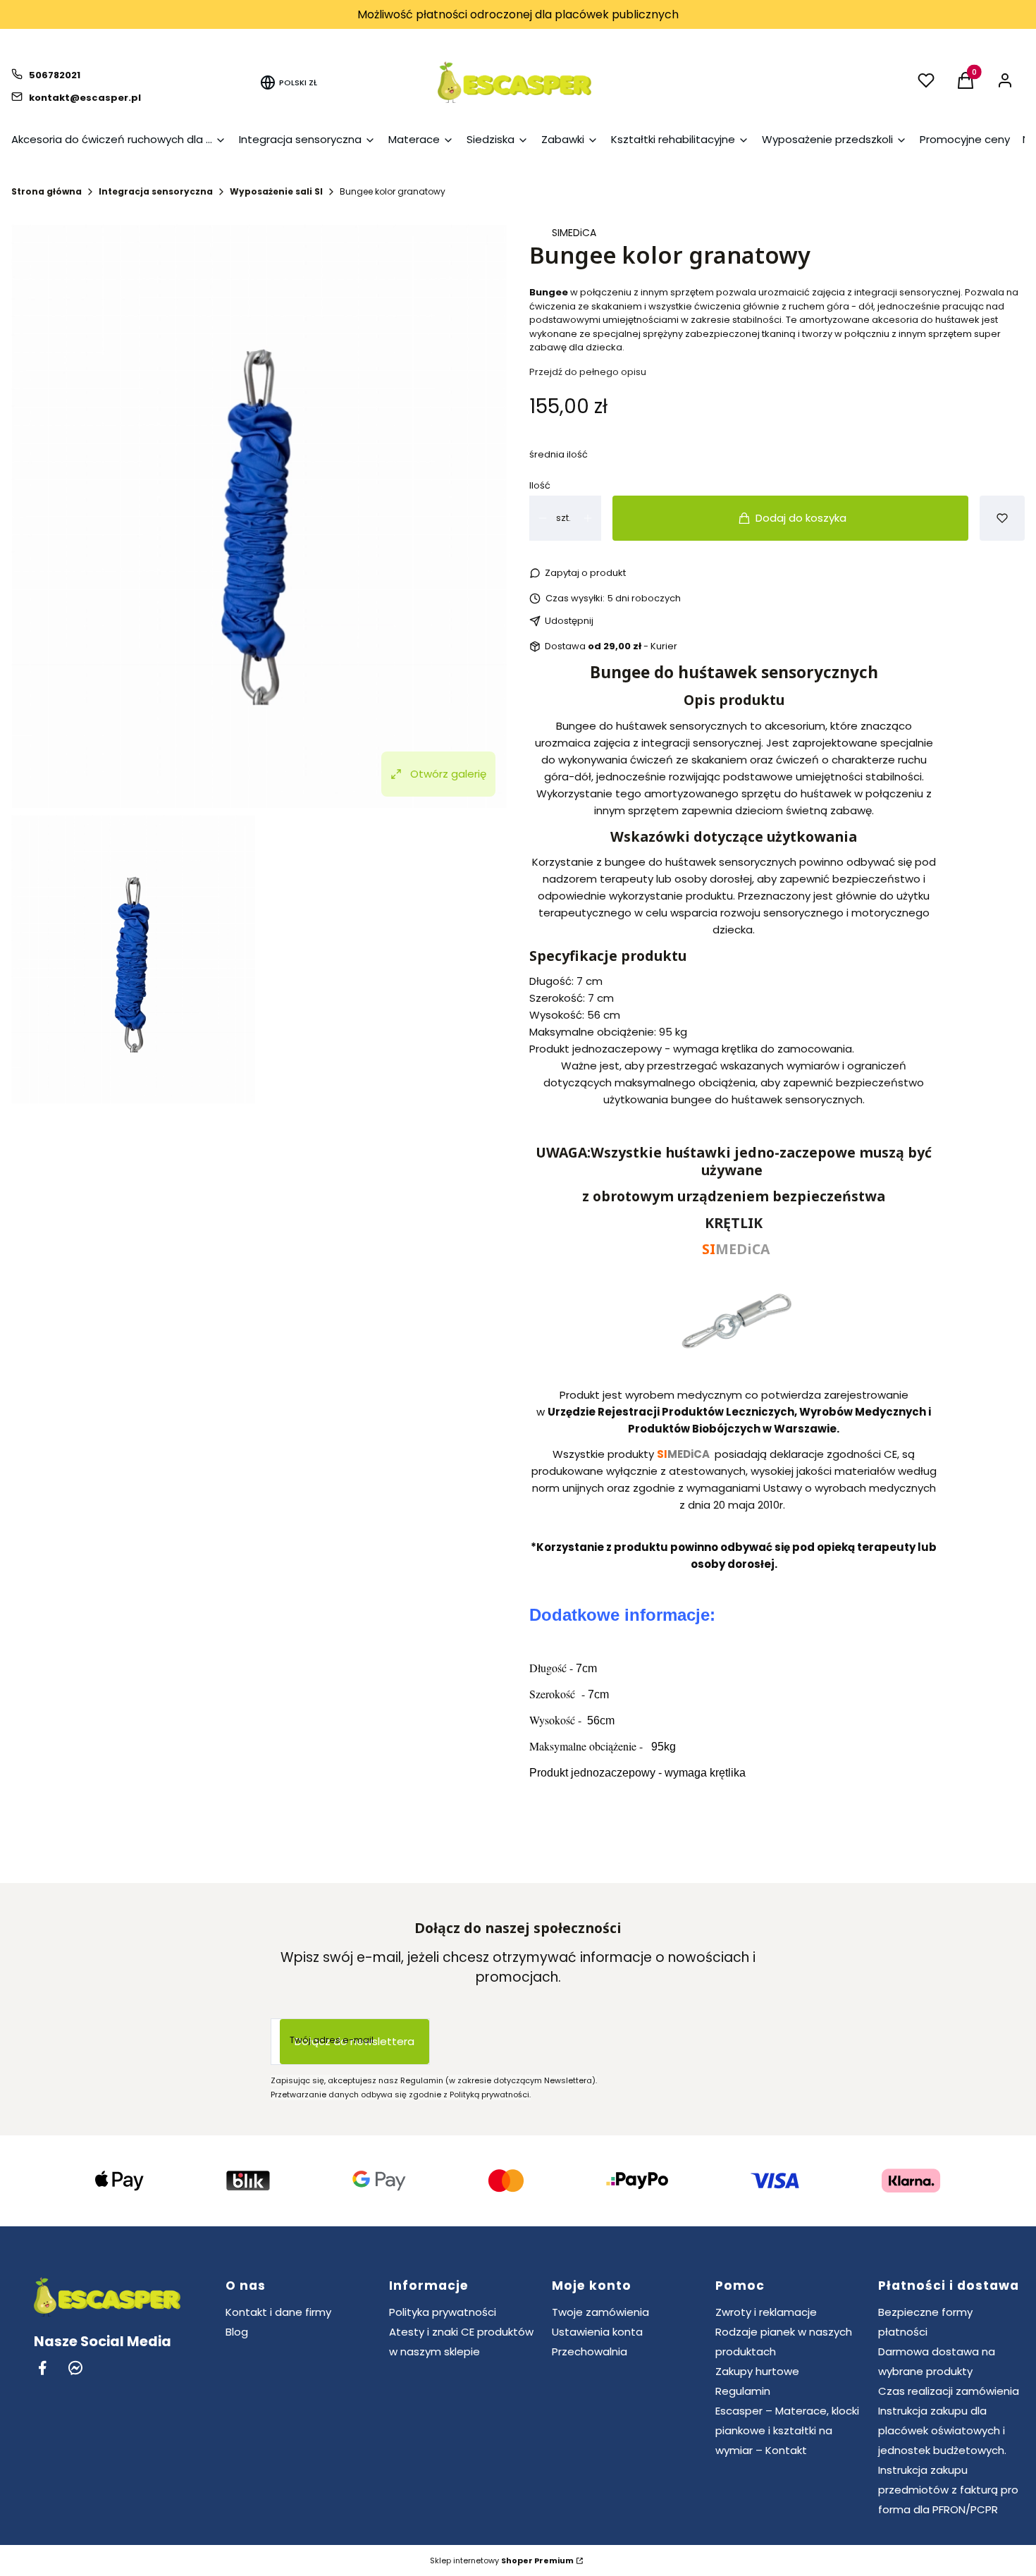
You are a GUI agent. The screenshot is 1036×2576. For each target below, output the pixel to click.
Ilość (540, 485)
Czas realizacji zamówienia (949, 2391)
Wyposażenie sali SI (276, 191)
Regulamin (743, 2391)
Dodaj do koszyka (801, 518)
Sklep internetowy (502, 2560)
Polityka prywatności (443, 2312)
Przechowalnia (590, 2351)
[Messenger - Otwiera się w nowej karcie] (75, 2368)
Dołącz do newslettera (354, 2041)
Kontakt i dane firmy (278, 2312)
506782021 (55, 75)
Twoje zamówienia (600, 2312)
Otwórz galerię (448, 774)
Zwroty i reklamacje (766, 2312)
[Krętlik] (734, 1369)
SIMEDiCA (574, 233)
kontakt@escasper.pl (85, 98)
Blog (237, 2332)
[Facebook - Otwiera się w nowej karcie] (42, 2368)
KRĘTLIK (734, 1223)
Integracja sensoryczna (156, 191)
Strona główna (47, 191)
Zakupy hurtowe (757, 2371)
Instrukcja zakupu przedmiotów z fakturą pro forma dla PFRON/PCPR (948, 2490)
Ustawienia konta (597, 2332)
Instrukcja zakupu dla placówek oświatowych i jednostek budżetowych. (942, 2430)
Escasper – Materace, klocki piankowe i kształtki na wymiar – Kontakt (787, 2430)
